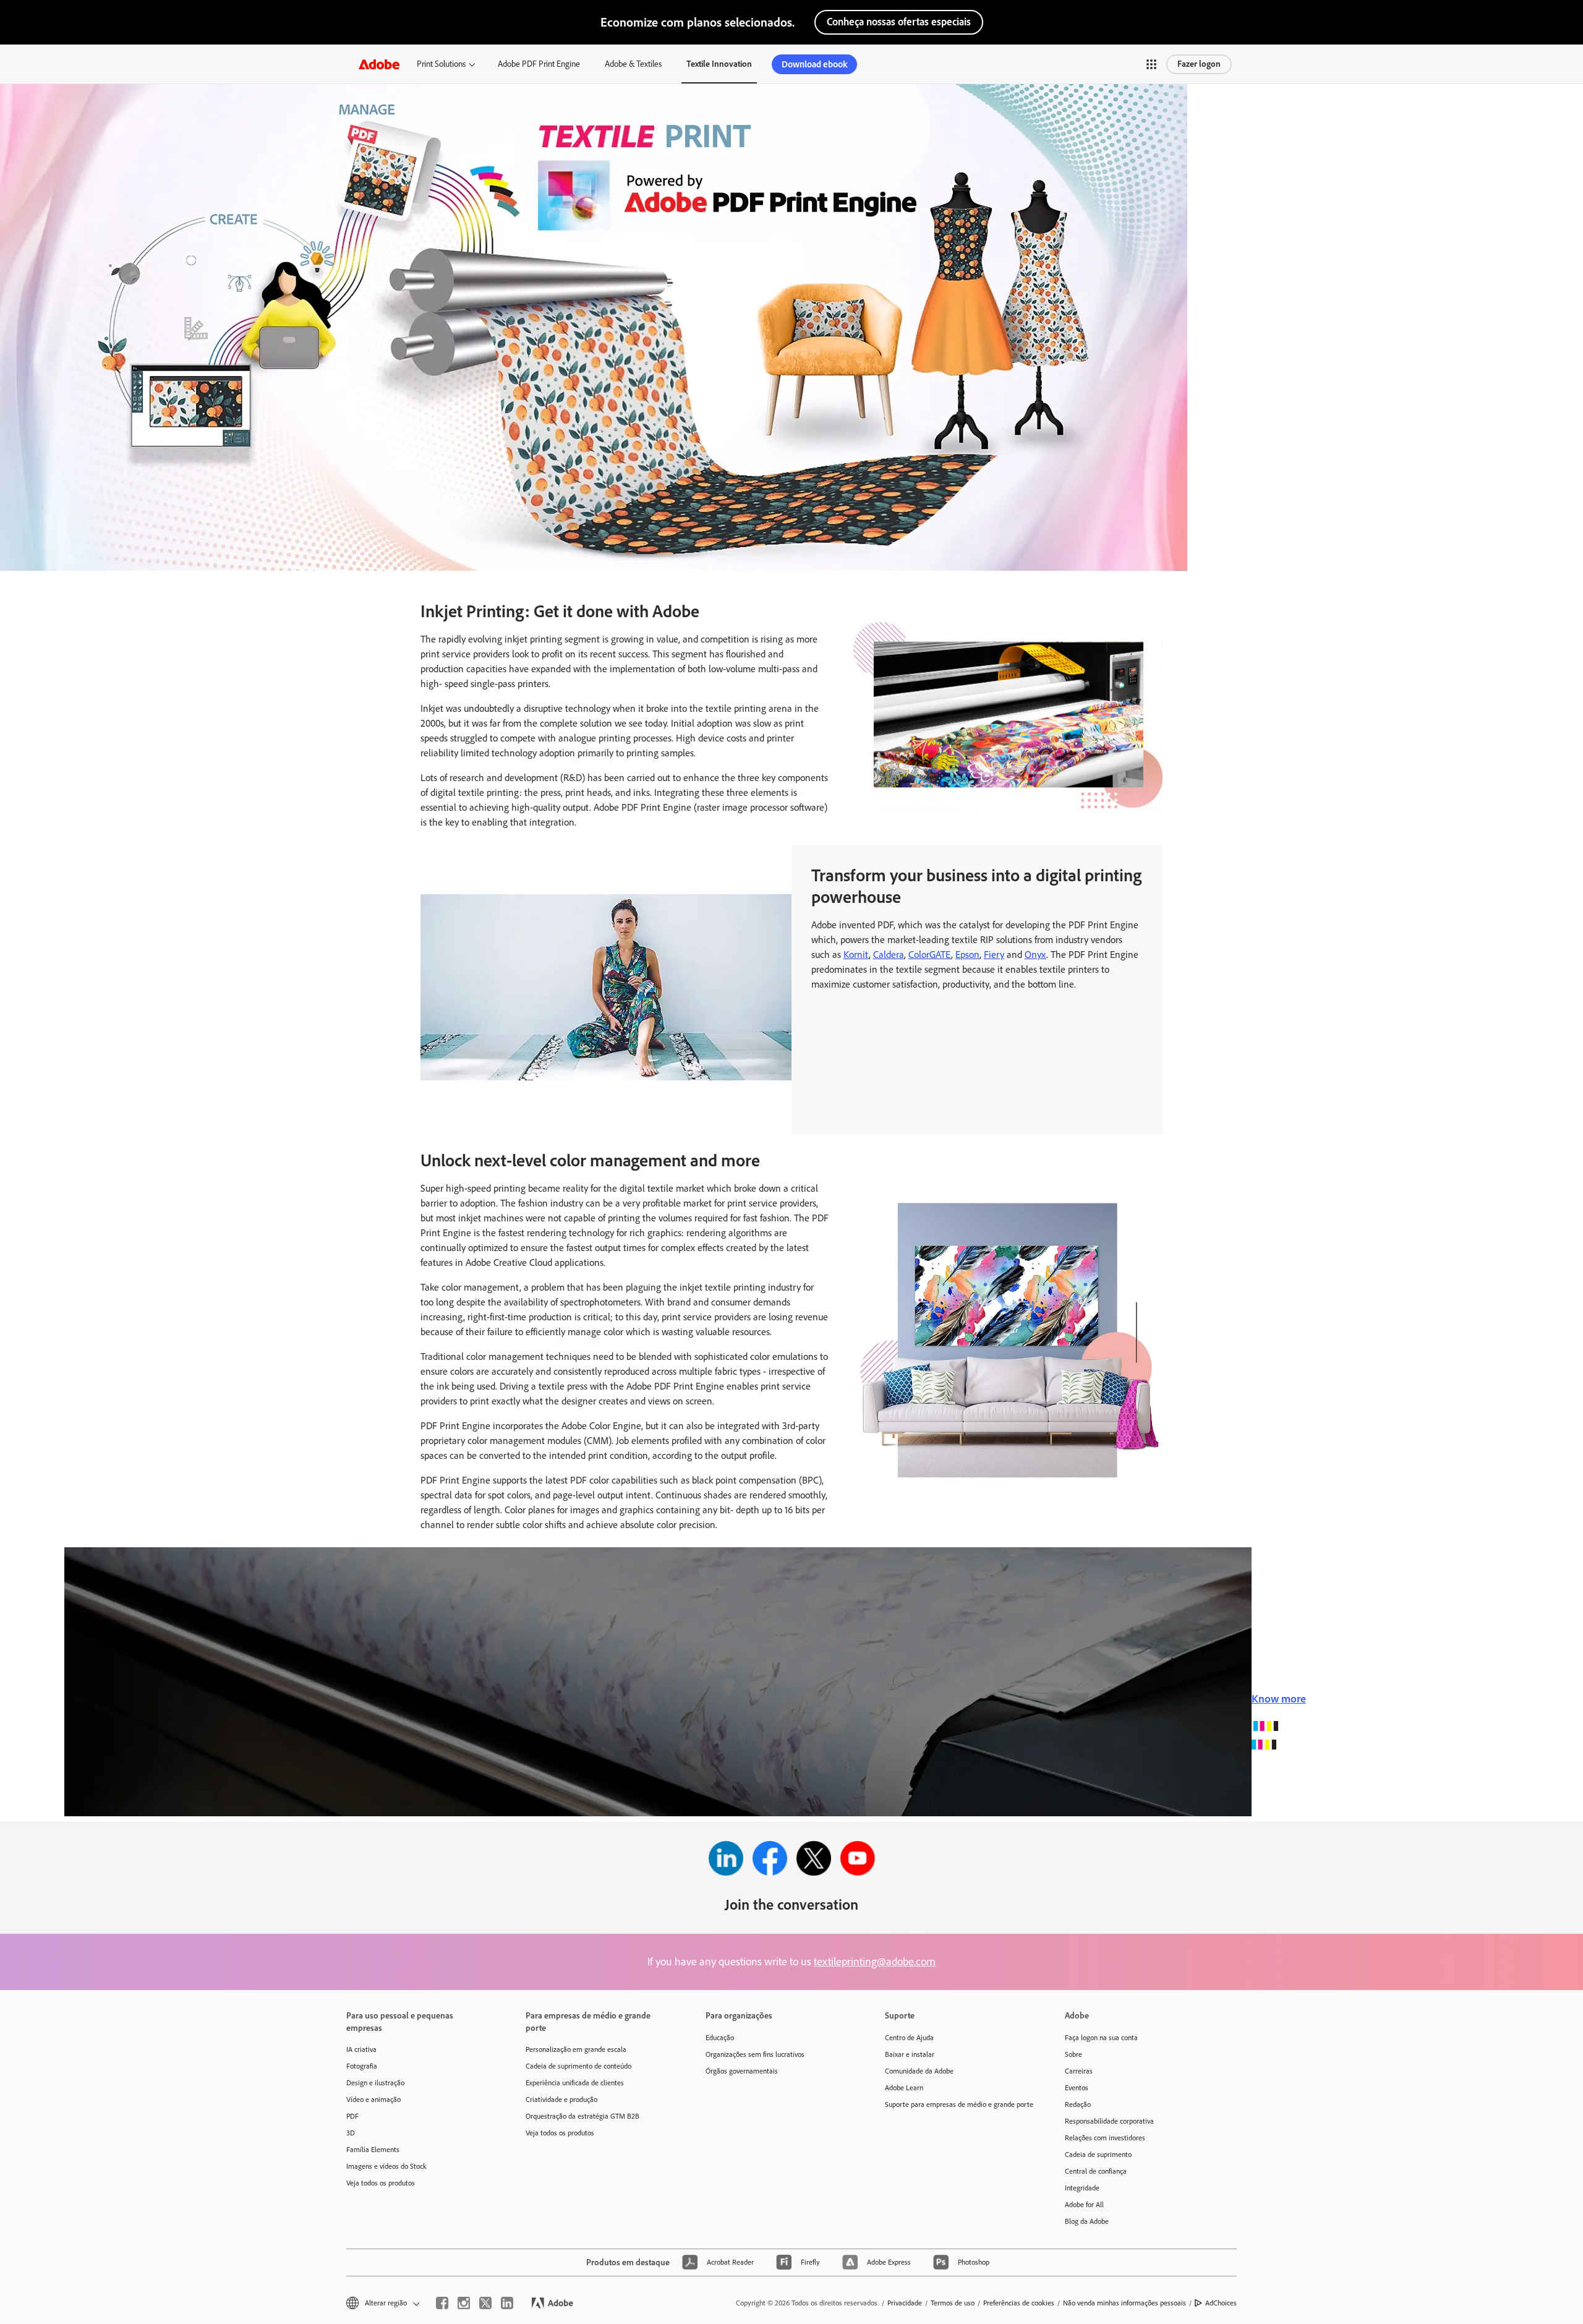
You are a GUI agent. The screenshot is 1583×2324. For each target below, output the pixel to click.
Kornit (856, 955)
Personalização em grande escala (576, 2049)
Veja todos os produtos (381, 2183)
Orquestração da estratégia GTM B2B (582, 2116)
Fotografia (362, 2066)
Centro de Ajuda (909, 2038)
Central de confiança (1096, 2171)
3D (351, 2133)
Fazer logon (1199, 64)
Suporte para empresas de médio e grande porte (956, 2104)
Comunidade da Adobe (919, 2071)
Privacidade (905, 2303)
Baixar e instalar (910, 2054)
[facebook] (442, 2303)
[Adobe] (379, 64)
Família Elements (373, 2150)
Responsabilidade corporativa (1109, 2121)
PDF (352, 2116)
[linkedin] (507, 2303)
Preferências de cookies (1019, 2303)
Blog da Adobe (1087, 2221)
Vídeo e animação (373, 2100)
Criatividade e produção (561, 2100)
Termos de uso (953, 2303)
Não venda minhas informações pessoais (1124, 2303)
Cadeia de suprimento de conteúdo (578, 2066)
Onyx (1035, 955)
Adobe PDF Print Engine (539, 64)
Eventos (1077, 2088)
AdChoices (1221, 2303)
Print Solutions (441, 64)
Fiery (994, 955)
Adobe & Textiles (633, 64)
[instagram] (464, 2303)
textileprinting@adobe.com (875, 1962)
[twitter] (485, 2303)
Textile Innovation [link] (719, 64)
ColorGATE (930, 955)
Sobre (1073, 2054)
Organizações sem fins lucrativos (755, 2054)
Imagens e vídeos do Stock (386, 2166)
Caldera (889, 955)
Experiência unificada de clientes (575, 2083)
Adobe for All (1084, 2205)
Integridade (1082, 2188)
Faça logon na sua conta (1101, 2038)
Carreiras (1079, 2071)
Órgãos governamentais (742, 2071)
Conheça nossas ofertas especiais (899, 22)
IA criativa (361, 2049)
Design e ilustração (375, 2083)
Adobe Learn (904, 2088)
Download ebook (814, 64)
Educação (720, 2038)
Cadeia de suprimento (1098, 2155)
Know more (1279, 1699)
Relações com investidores (1105, 2138)
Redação (1078, 2104)
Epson (967, 955)
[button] (1151, 64)
